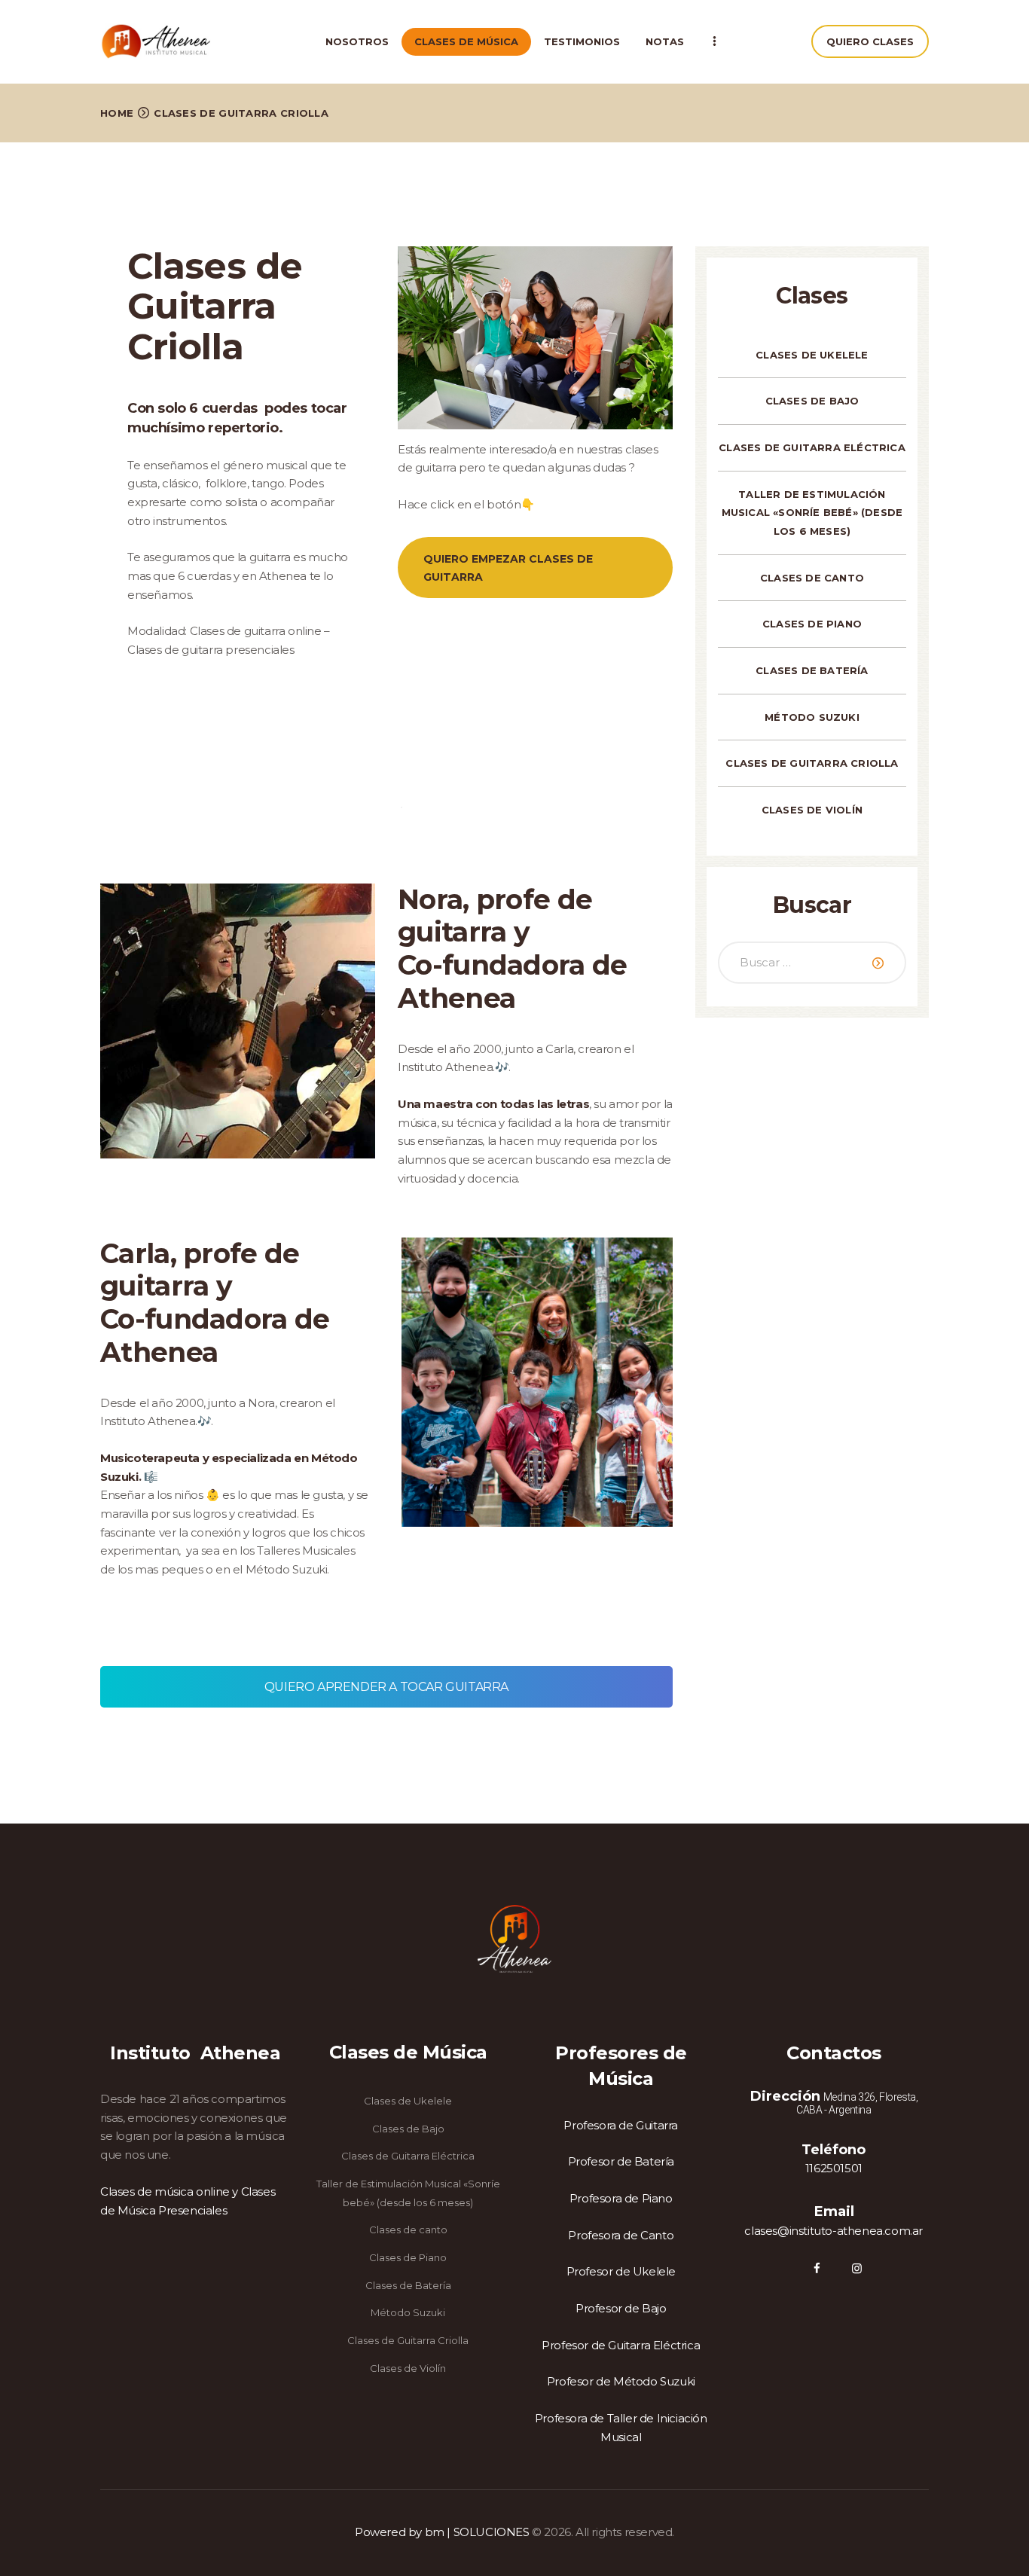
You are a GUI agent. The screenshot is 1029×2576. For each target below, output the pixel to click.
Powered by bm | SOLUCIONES (442, 2532)
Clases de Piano (812, 624)
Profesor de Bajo (621, 2308)
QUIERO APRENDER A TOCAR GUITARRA (386, 1687)
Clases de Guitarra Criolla (812, 763)
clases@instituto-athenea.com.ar (834, 2231)
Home (117, 113)
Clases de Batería (812, 670)
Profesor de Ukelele (621, 2271)
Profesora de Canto (621, 2235)
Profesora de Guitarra (621, 2125)
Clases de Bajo (812, 401)
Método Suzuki (812, 717)
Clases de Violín (812, 810)
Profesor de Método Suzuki (621, 2381)
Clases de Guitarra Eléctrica (812, 447)
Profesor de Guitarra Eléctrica (621, 2345)
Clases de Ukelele (812, 355)
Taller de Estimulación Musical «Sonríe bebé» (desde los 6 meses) (812, 513)
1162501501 (834, 2168)
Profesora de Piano (621, 2198)
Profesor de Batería (621, 2161)
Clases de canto (812, 578)
